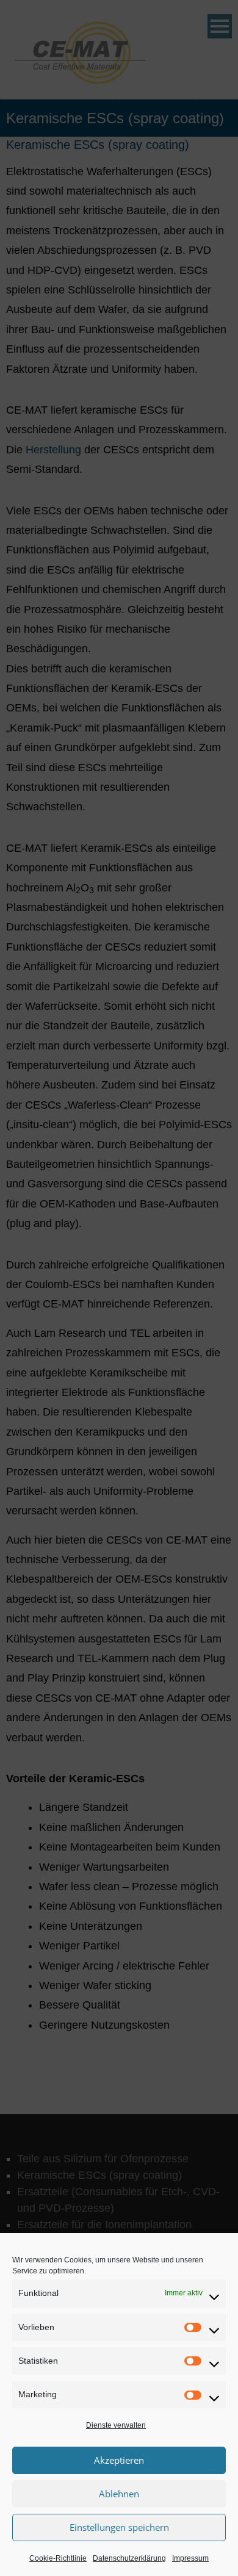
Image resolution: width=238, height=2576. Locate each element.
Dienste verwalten (116, 2425)
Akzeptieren (119, 2460)
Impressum (190, 2558)
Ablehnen (119, 2494)
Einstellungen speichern (119, 2527)
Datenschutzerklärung (129, 2558)
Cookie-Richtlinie (58, 2558)
